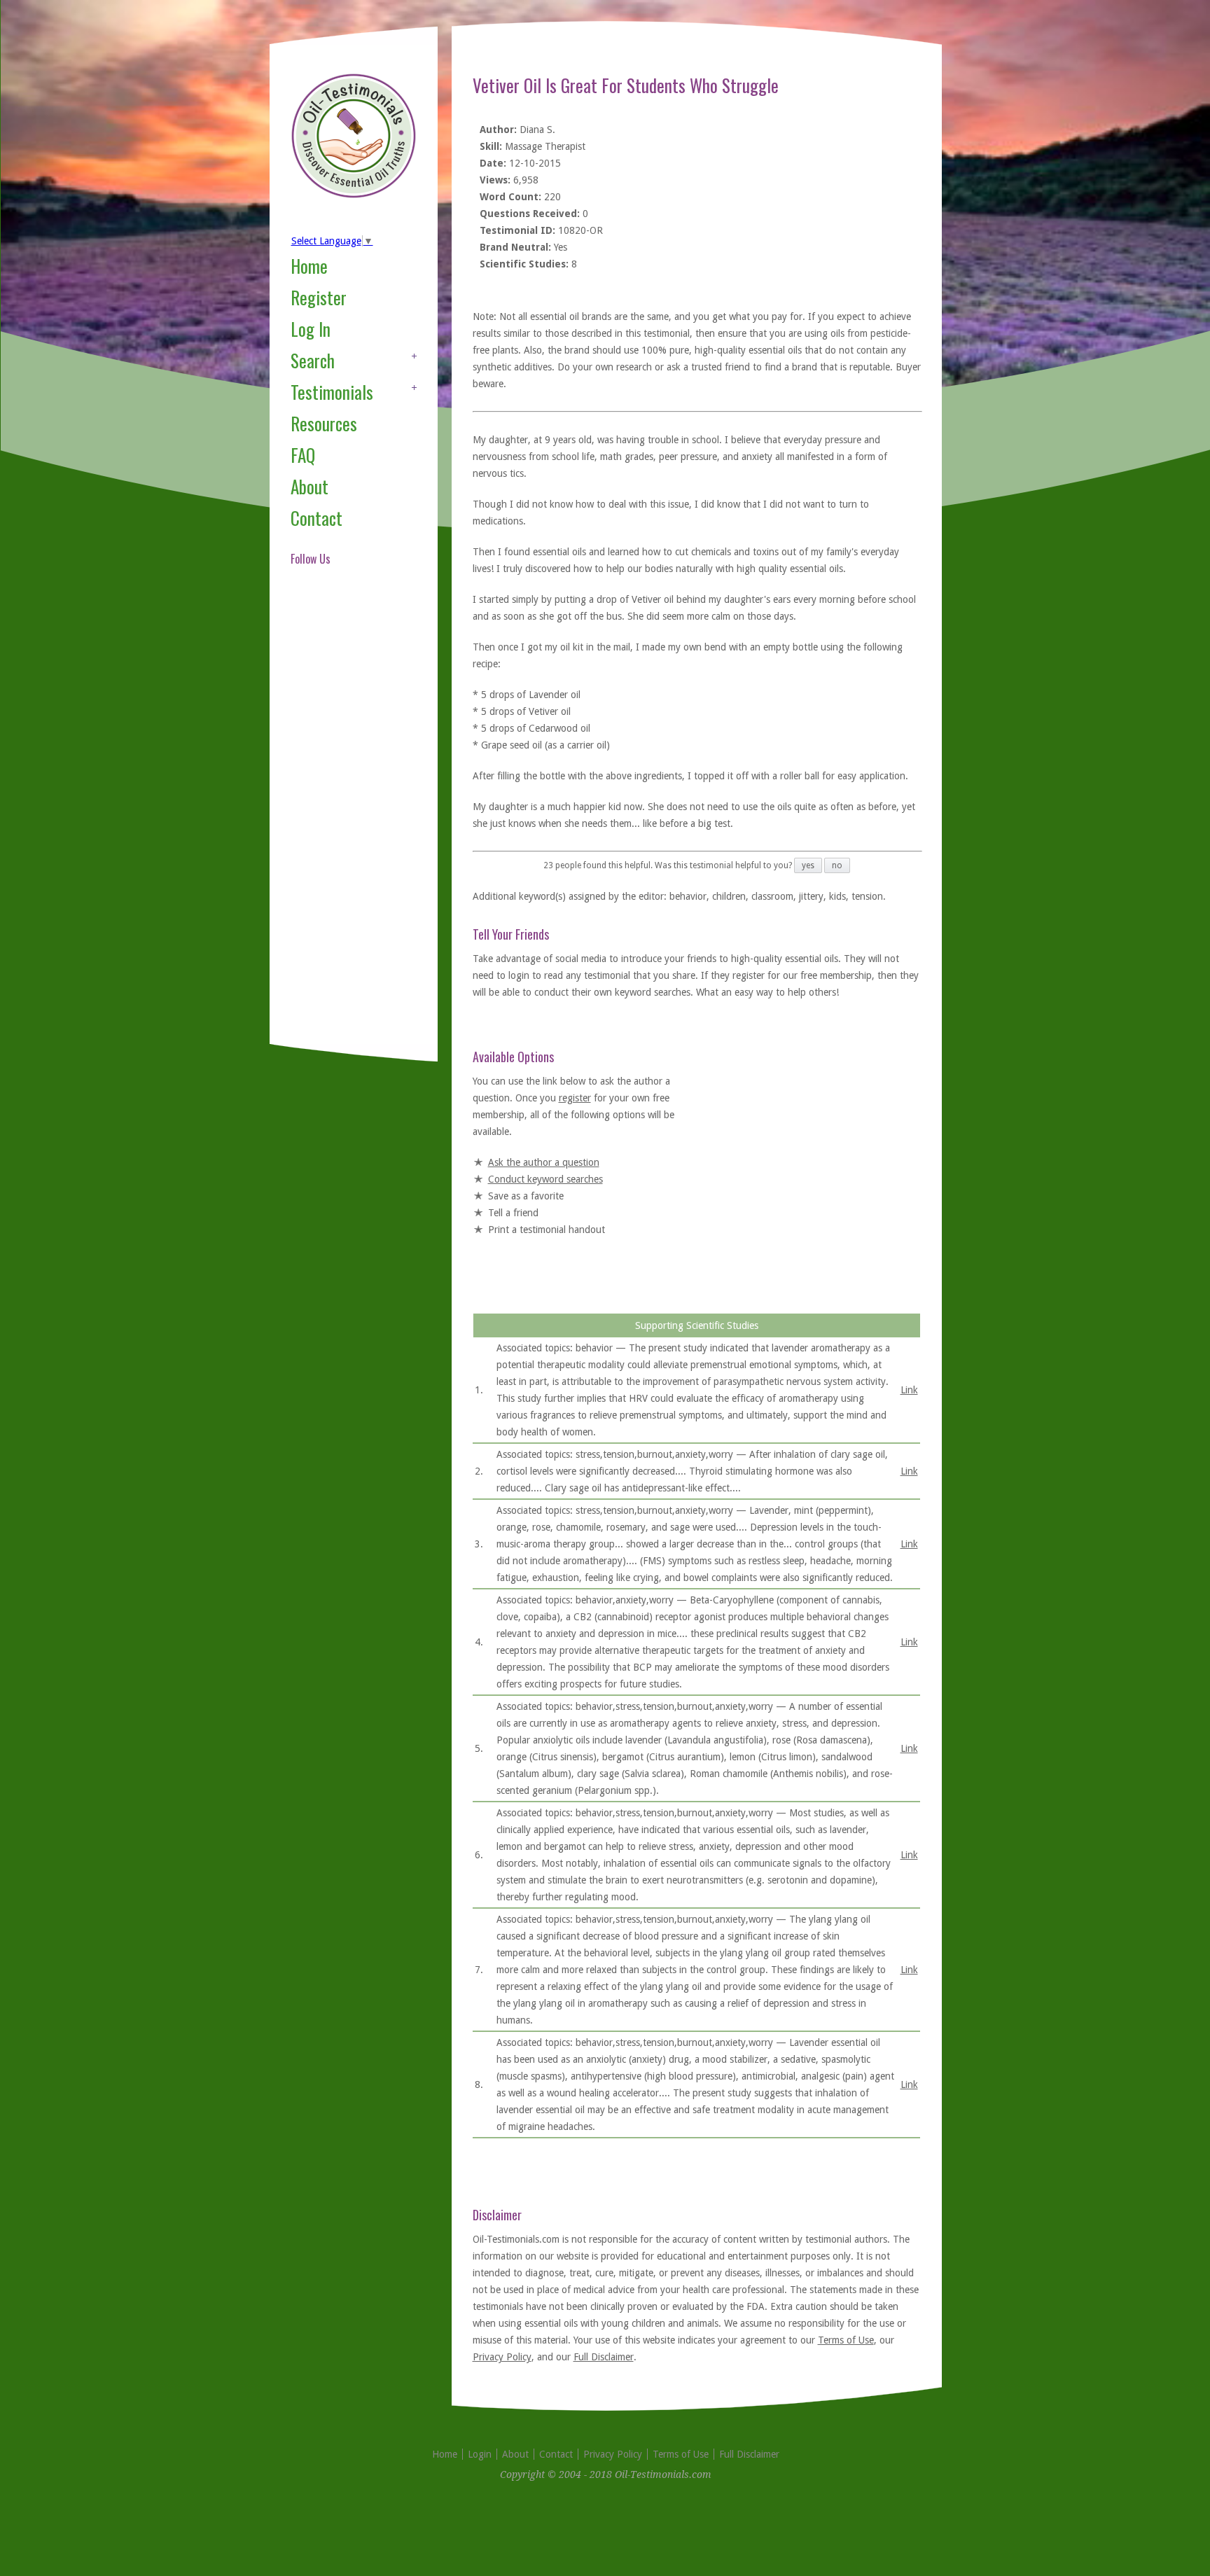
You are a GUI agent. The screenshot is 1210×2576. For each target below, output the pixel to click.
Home (309, 266)
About (310, 486)
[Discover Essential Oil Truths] (354, 195)
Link (909, 1390)
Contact (317, 518)
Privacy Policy (502, 2357)
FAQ (303, 455)
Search (313, 360)
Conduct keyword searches (545, 1179)
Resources (324, 423)
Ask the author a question (544, 1162)
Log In (311, 329)
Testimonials (332, 392)
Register (319, 297)
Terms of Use (846, 2340)
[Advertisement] (347, 822)
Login (480, 2454)
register (575, 1098)
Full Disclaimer (604, 2357)
